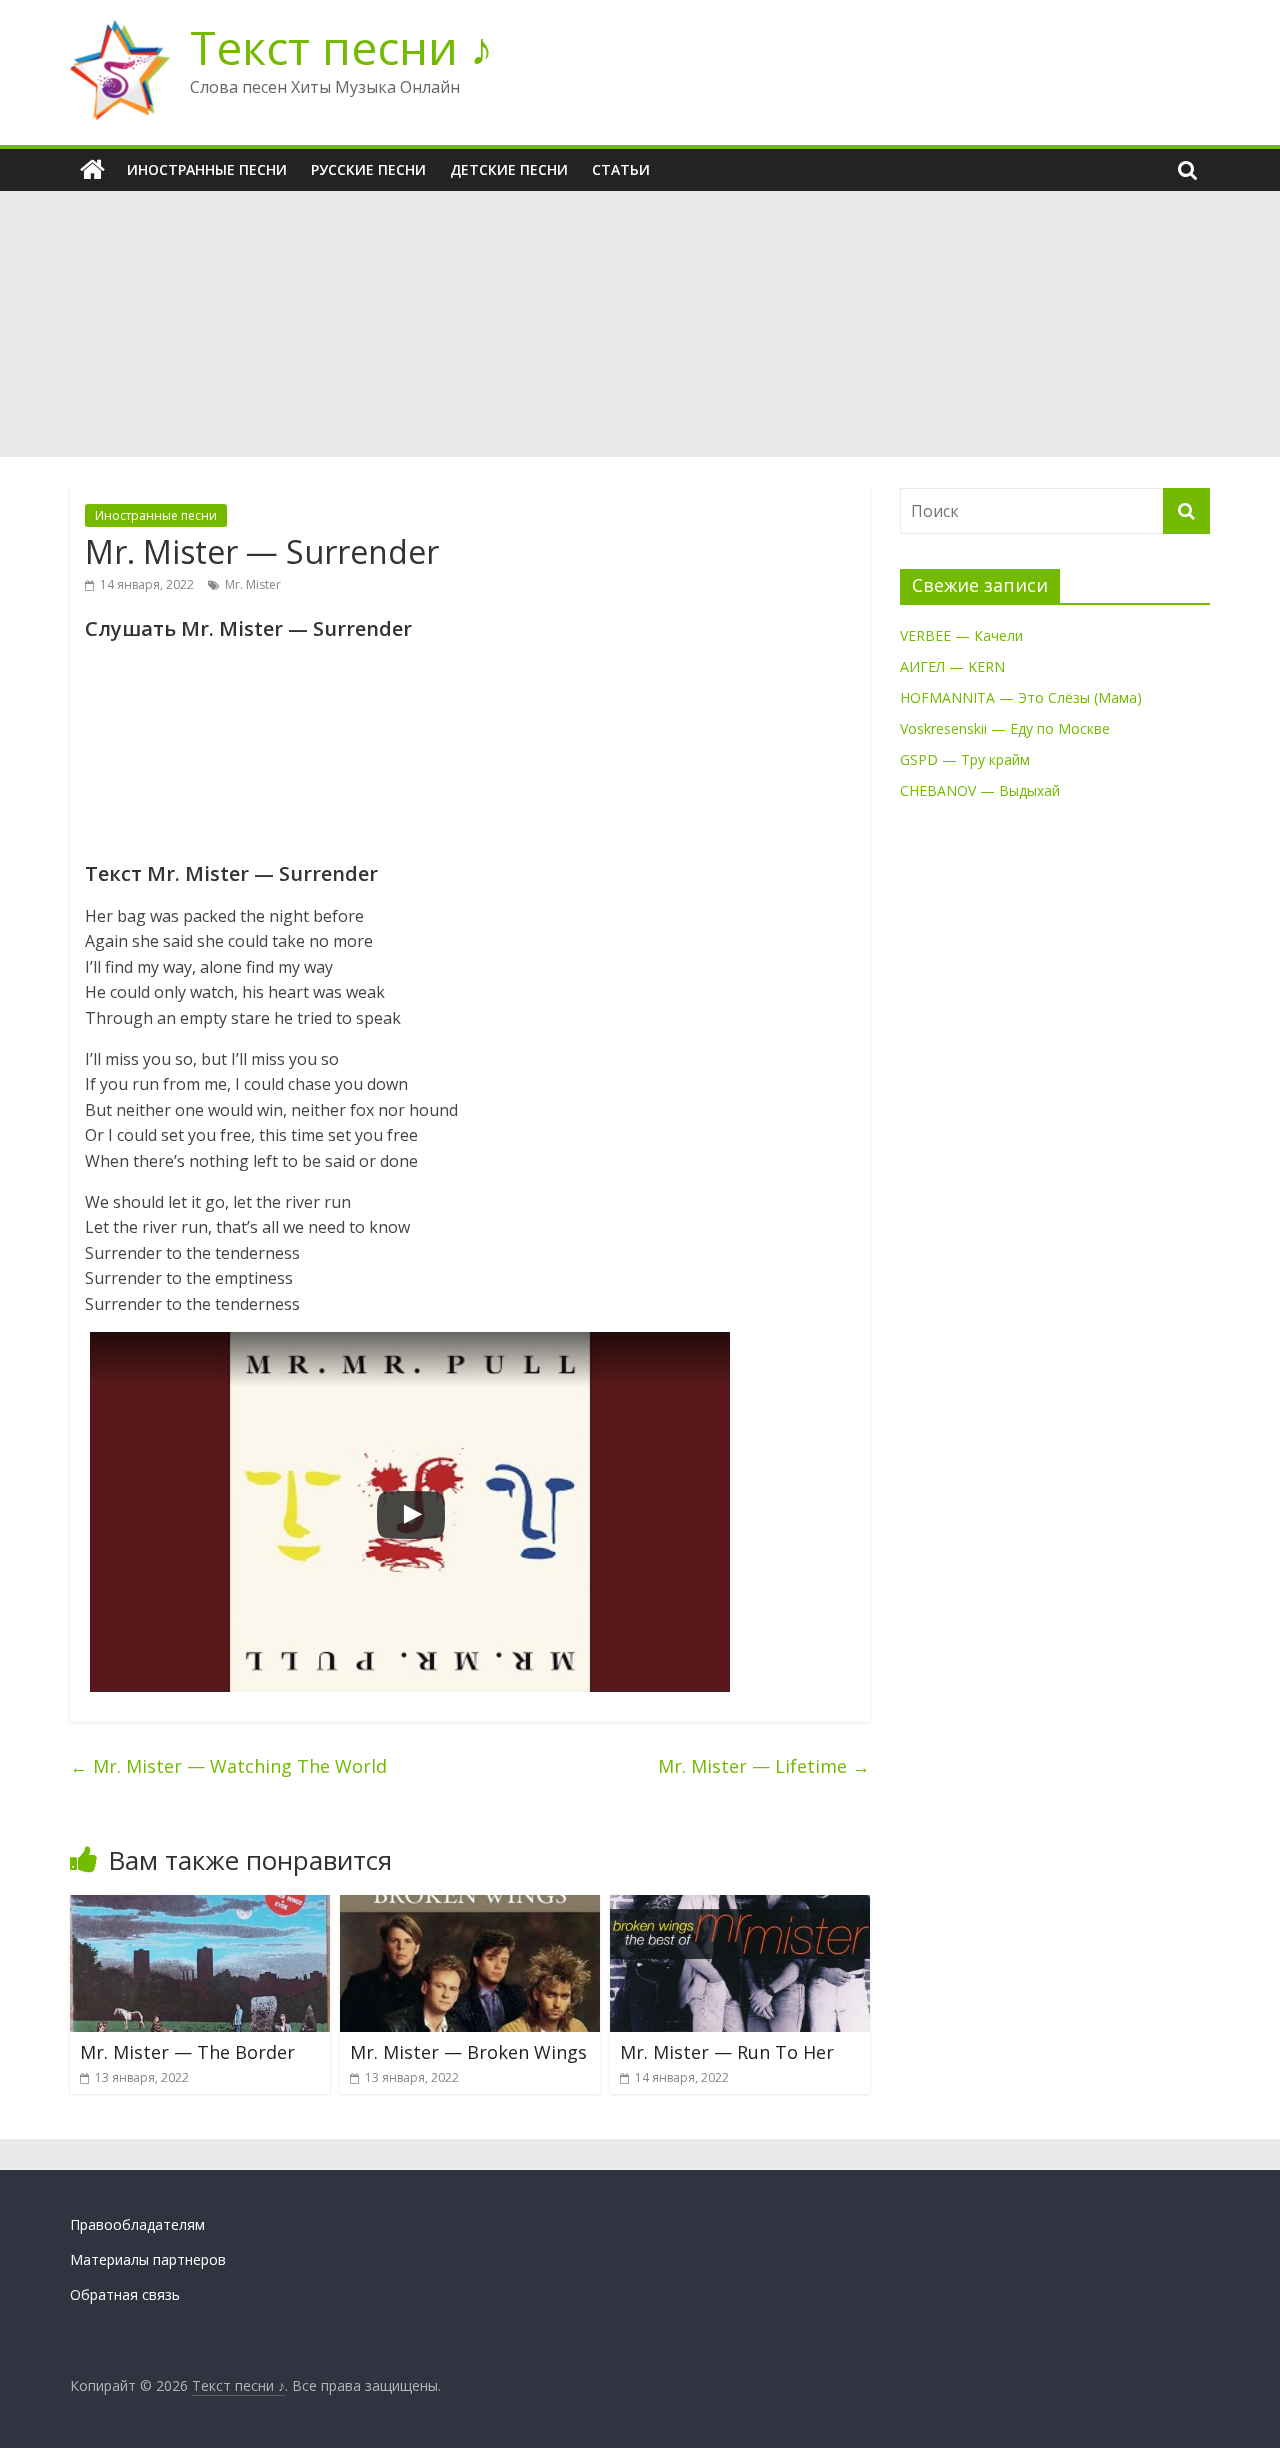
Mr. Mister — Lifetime (764, 1766)
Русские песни (368, 169)
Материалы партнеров (148, 2259)
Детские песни (509, 169)
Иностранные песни (207, 169)
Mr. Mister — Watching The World (228, 1766)
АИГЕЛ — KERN (952, 666)
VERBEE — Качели (961, 635)
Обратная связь (125, 2294)
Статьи (621, 169)
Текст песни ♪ (341, 47)
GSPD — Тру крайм (965, 759)
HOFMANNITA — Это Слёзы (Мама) (1021, 697)
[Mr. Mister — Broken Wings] (470, 1907)
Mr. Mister (253, 584)
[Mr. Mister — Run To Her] (740, 1907)
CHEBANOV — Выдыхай (980, 790)
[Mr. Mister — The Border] (200, 1907)
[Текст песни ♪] (92, 170)
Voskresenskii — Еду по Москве (1005, 728)
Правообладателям (137, 2224)
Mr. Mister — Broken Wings (468, 2052)
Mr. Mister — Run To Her (727, 2052)
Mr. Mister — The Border (187, 2052)
